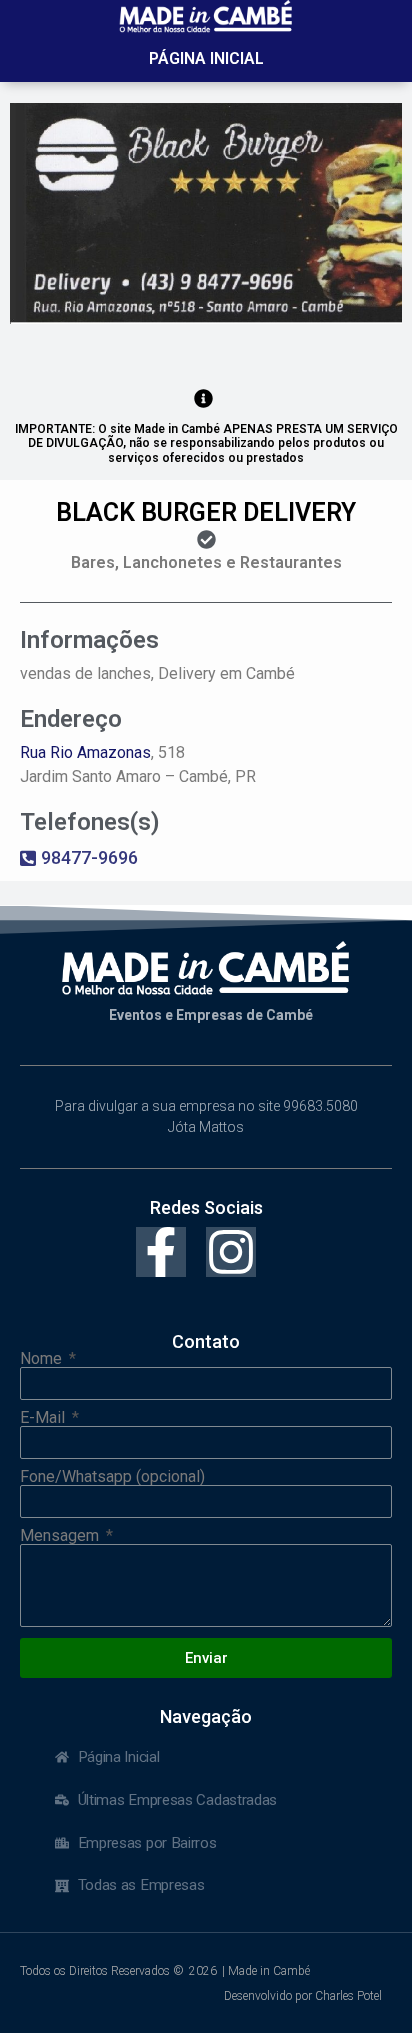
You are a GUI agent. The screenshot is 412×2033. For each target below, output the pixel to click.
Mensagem (61, 1536)
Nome (43, 1359)
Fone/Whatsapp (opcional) (112, 1477)
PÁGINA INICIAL (206, 58)
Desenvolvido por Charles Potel (303, 1996)
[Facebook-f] (161, 1252)
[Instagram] (231, 1252)
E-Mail (44, 1418)
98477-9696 (89, 857)
